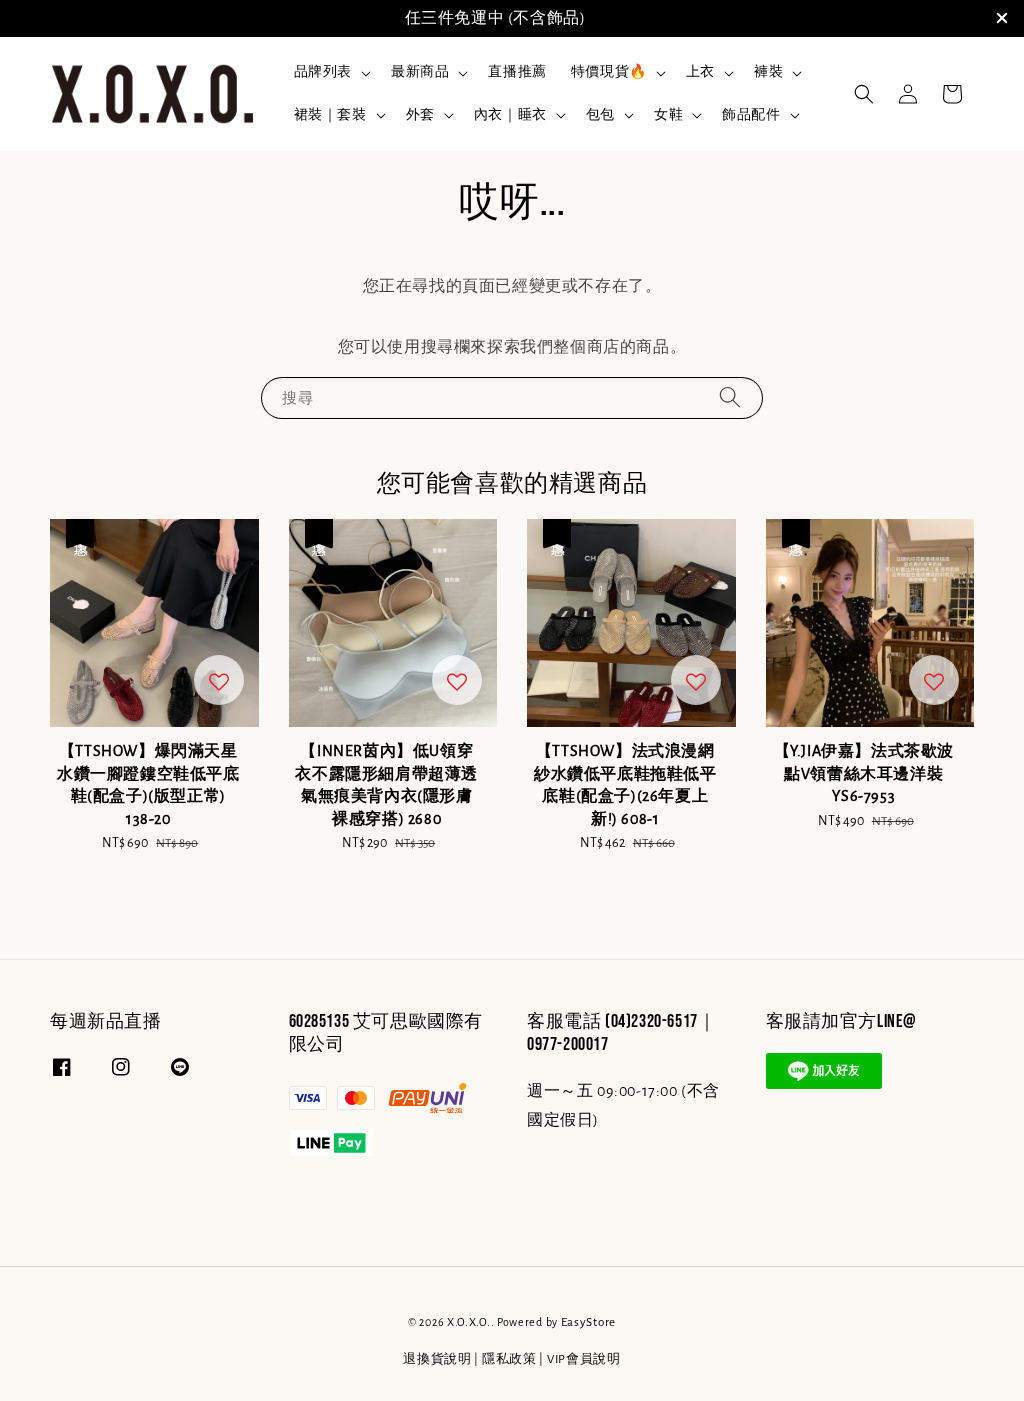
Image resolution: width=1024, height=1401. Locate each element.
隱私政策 (509, 1359)
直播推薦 (517, 72)
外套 (420, 115)
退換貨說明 (437, 1359)
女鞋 (668, 115)
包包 (600, 115)
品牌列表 (323, 72)
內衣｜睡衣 (510, 115)
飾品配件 (751, 115)
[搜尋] (730, 397)
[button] (864, 94)
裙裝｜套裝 (330, 115)
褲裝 (768, 72)
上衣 (700, 72)
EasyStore (588, 1322)
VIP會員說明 (584, 1359)
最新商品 (420, 72)
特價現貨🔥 (609, 72)
